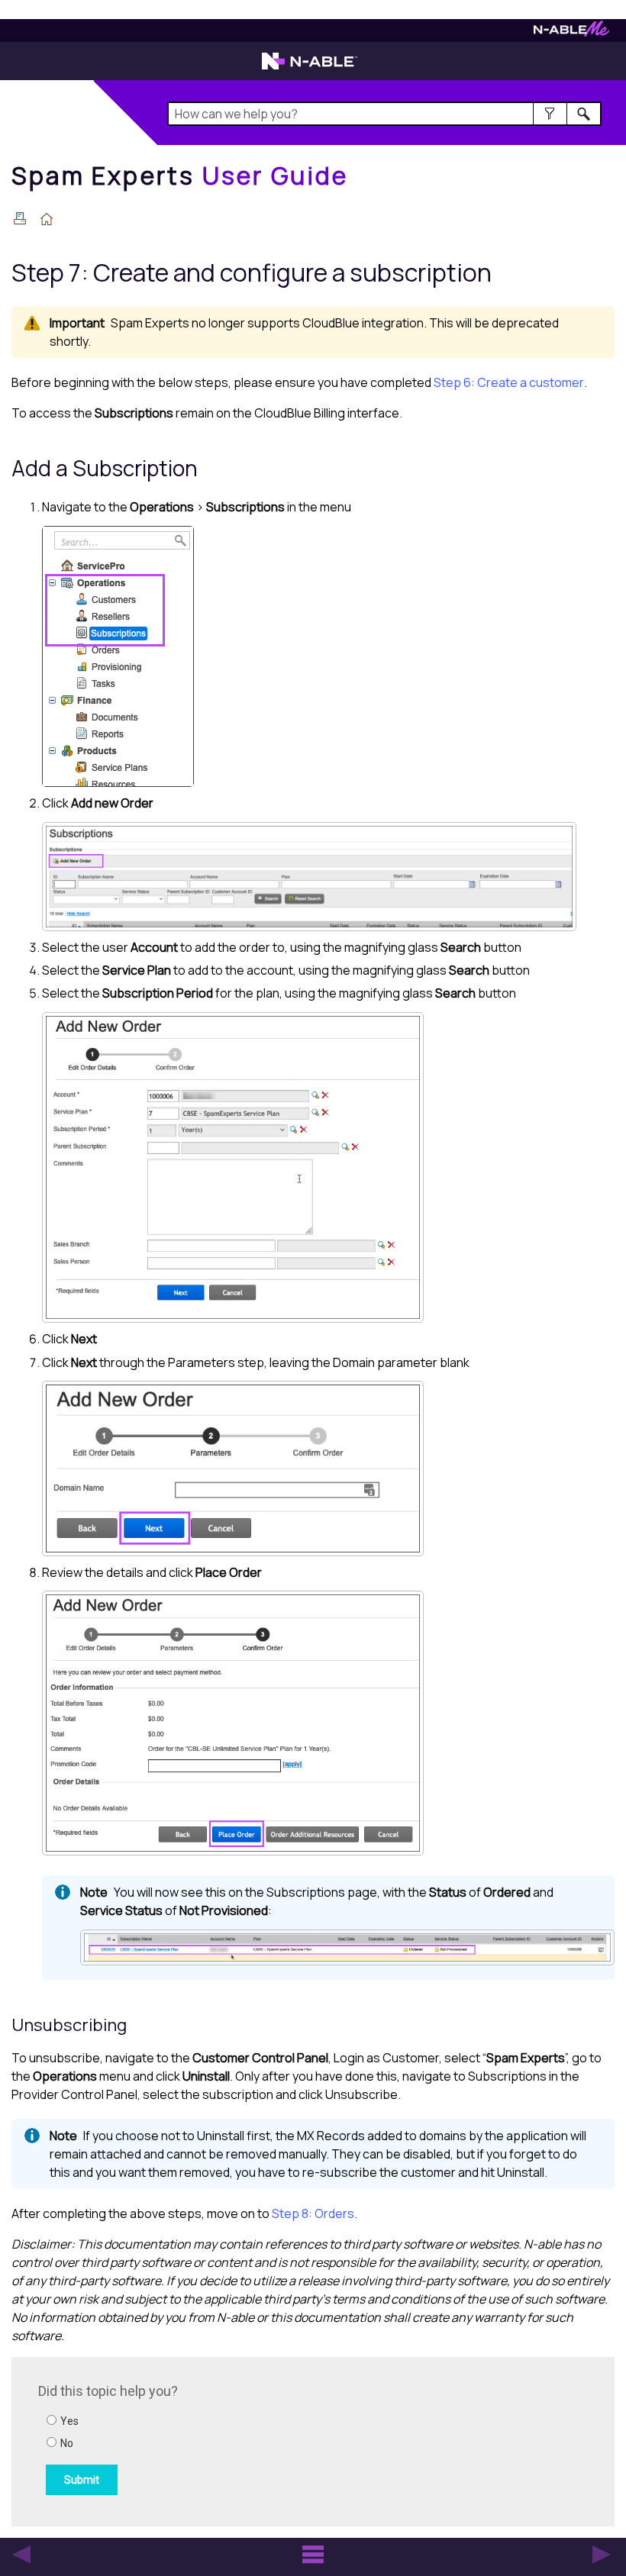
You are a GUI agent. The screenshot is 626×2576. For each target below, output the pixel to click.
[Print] (20, 218)
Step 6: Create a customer (509, 382)
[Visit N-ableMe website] (571, 32)
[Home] (47, 221)
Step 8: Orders (313, 2213)
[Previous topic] (21, 2555)
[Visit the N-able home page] (310, 68)
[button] (550, 114)
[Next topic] (602, 2555)
